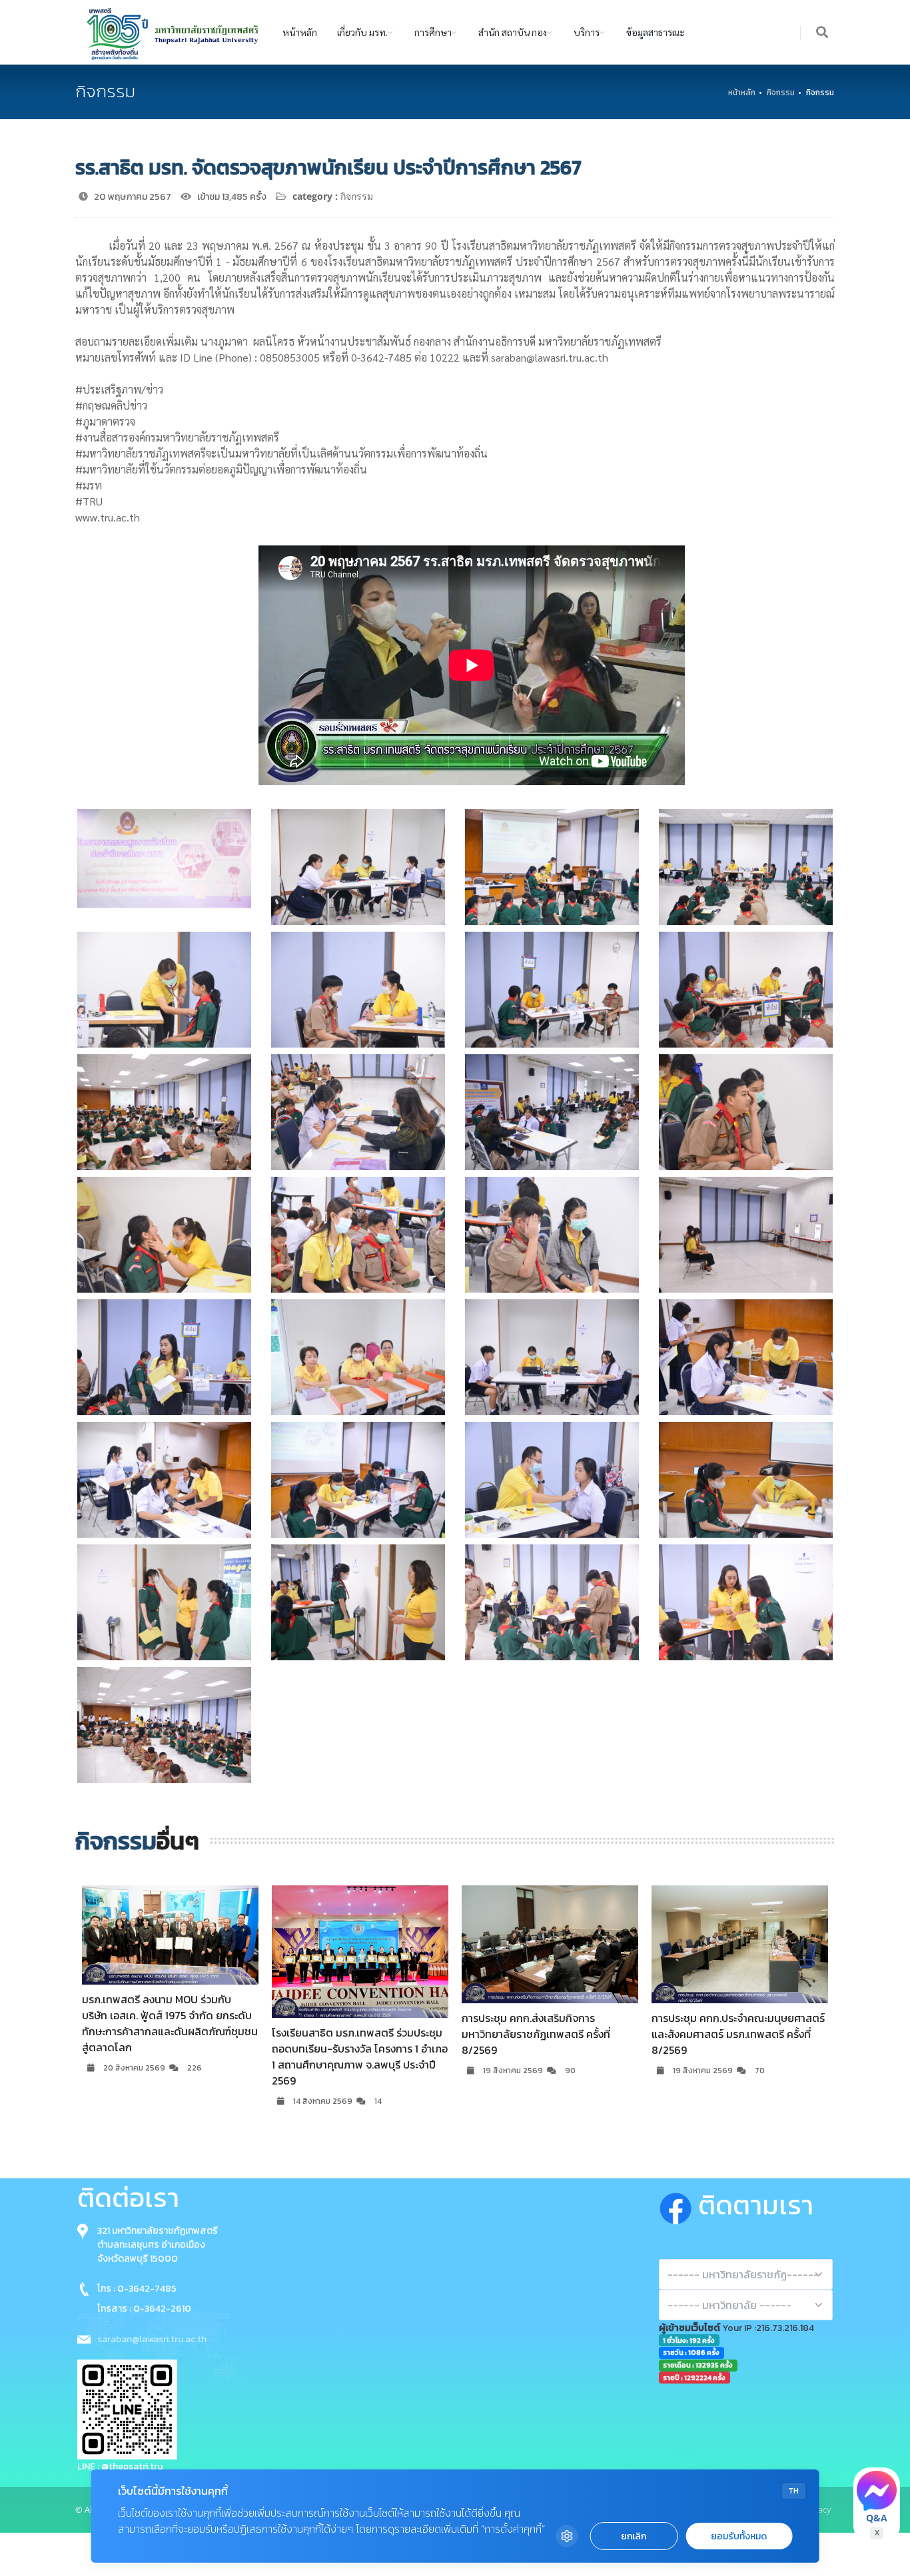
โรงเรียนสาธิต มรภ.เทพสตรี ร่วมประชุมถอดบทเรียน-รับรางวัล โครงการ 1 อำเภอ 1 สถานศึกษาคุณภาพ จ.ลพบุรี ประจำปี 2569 (170, 2057)
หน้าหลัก (300, 32)
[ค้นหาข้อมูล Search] (823, 33)
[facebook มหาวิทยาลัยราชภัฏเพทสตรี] (679, 2205)
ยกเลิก (634, 2536)
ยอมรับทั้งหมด (739, 2536)
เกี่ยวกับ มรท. (362, 32)
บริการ (587, 32)
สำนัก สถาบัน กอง (513, 32)
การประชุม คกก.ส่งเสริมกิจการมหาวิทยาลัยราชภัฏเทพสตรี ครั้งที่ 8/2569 (346, 2034)
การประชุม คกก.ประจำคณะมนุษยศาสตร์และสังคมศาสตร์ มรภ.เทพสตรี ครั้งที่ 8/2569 (548, 2034)
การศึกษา (433, 32)
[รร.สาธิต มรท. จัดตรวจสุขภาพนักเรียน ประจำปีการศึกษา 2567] (164, 858)
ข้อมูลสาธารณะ (656, 32)
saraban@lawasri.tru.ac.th (152, 2339)
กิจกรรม (781, 93)
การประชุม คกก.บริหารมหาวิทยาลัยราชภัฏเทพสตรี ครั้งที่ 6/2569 (728, 2026)
